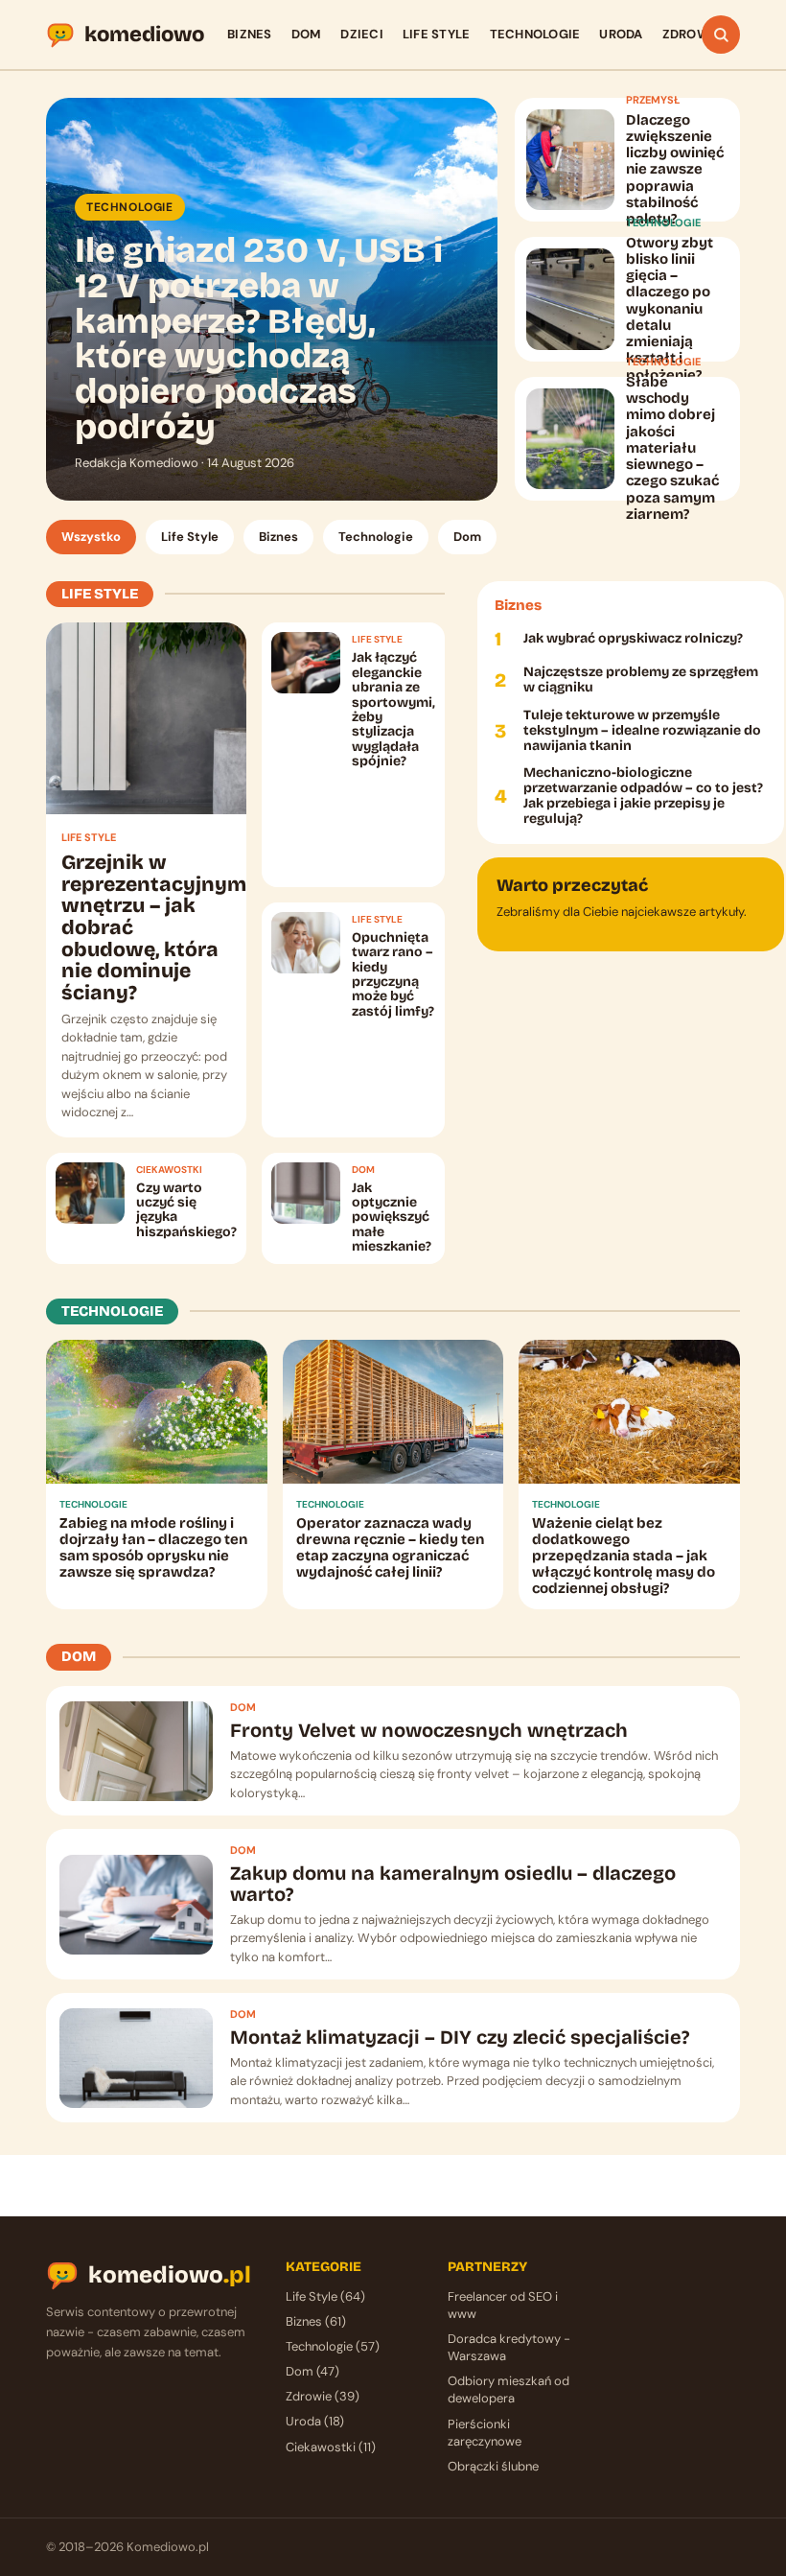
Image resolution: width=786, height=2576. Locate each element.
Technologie (535, 34)
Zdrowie (692, 34)
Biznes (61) (316, 2321)
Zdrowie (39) (323, 2396)
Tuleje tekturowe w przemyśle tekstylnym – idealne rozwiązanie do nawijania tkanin (642, 731)
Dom (307, 34)
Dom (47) (312, 2371)
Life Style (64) (325, 2296)
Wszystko (91, 537)
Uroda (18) (315, 2421)
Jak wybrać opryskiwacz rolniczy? (633, 639)
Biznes (250, 34)
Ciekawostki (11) (331, 2447)
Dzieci (362, 34)
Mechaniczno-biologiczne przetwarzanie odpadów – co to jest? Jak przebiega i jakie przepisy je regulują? (643, 796)
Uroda (621, 34)
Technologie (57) (333, 2346)
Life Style (437, 34)
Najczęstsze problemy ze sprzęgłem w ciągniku (641, 680)
